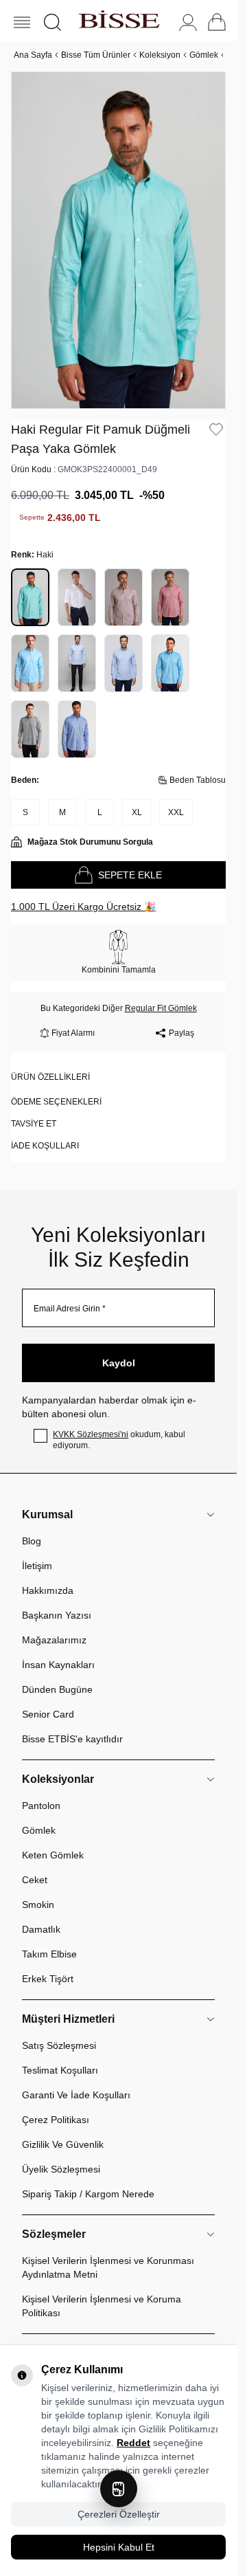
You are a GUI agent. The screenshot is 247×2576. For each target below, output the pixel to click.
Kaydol (119, 1348)
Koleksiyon (160, 55)
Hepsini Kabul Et (119, 2547)
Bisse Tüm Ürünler (96, 55)
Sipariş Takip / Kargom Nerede (88, 2179)
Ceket (35, 1865)
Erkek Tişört (48, 1964)
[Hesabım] (188, 22)
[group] (118, 233)
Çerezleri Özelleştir (119, 2514)
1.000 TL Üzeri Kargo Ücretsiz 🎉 (83, 891)
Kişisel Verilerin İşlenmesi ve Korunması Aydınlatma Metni (108, 2252)
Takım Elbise (49, 1939)
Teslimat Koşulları (60, 2055)
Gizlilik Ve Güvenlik (63, 2129)
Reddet (133, 2443)
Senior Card (48, 1699)
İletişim (37, 1551)
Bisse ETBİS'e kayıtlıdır (72, 1724)
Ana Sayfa (33, 55)
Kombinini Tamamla (119, 955)
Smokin (38, 1889)
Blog (32, 1526)
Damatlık (41, 1914)
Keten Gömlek (53, 1840)
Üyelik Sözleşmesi (61, 2154)
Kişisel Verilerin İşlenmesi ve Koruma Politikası (102, 2291)
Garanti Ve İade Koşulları (76, 2080)
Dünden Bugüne (57, 1674)
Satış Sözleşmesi (59, 2030)
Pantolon (41, 1790)
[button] (52, 22)
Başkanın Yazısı (57, 1600)
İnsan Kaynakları (58, 1650)
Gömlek (204, 55)
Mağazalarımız (54, 1625)
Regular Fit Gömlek (161, 993)
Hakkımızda (48, 1575)
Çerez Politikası (56, 2105)
